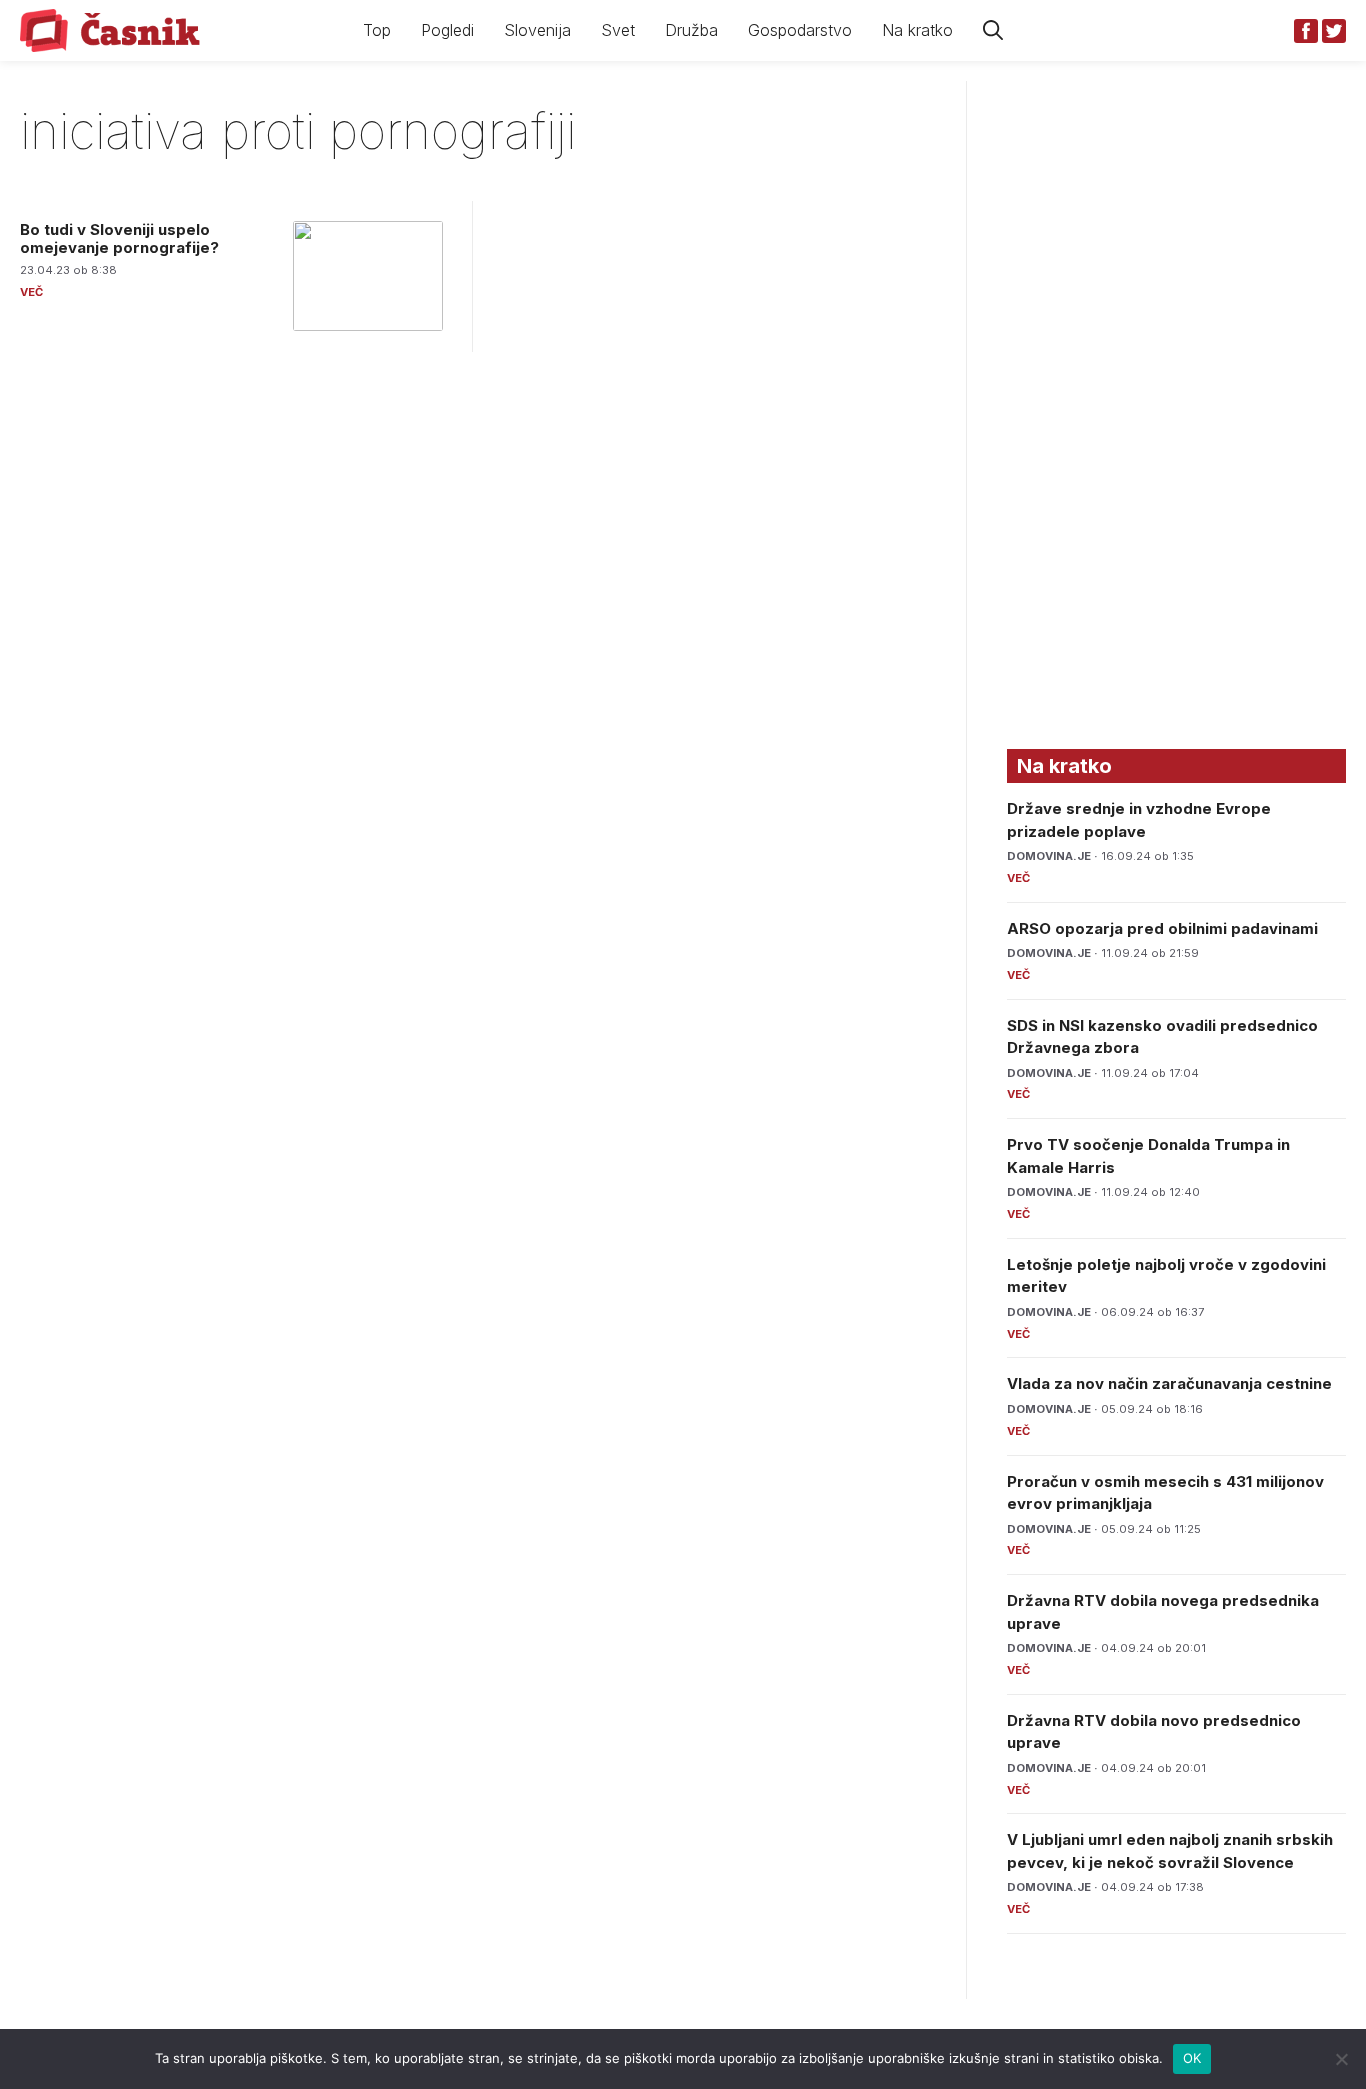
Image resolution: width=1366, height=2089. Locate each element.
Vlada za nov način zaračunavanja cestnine (1169, 1383)
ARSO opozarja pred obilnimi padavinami (1162, 928)
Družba (691, 30)
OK (1192, 2058)
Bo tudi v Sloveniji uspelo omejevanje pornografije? (119, 238)
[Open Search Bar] (993, 30)
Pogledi (447, 30)
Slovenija (537, 30)
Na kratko (917, 30)
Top (377, 30)
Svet (618, 30)
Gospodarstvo (800, 30)
